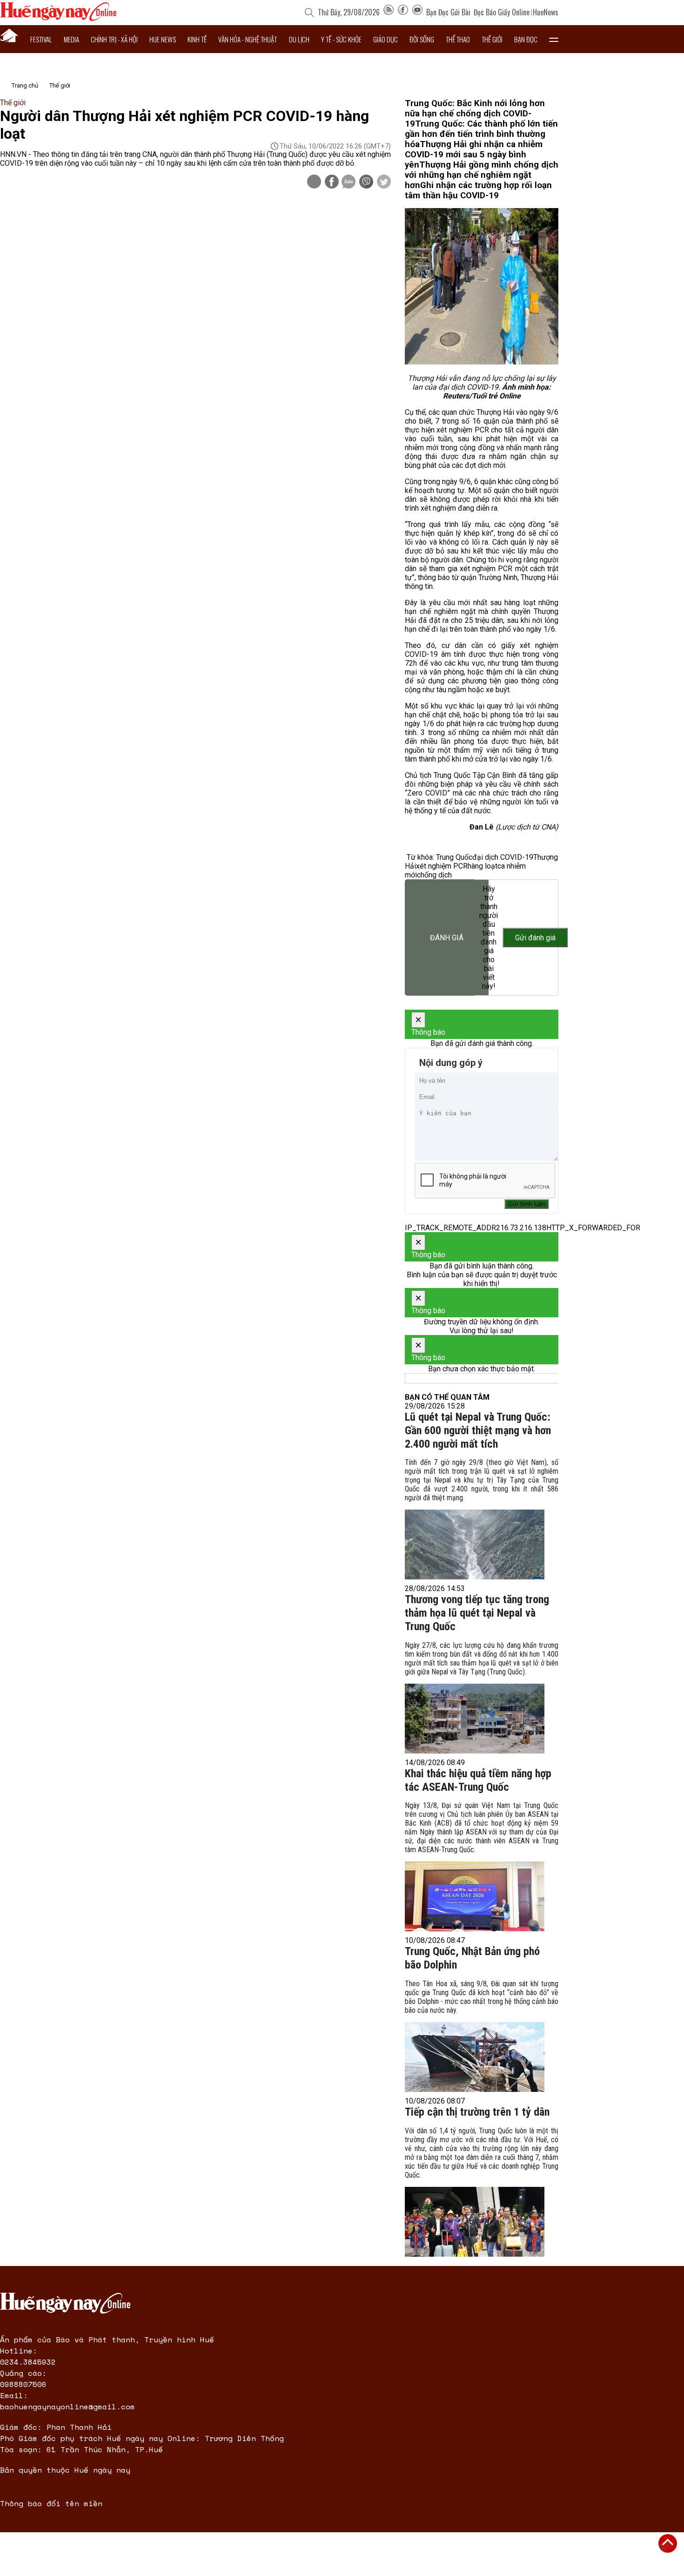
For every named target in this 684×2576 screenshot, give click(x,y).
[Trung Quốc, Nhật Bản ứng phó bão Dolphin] (475, 2057)
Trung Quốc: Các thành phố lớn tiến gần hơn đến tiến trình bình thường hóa (481, 134)
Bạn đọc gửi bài (448, 12)
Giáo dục (386, 39)
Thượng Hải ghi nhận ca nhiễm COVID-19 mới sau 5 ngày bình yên (474, 155)
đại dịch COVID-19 (503, 857)
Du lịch (299, 39)
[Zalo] (349, 182)
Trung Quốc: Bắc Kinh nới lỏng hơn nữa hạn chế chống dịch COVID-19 (475, 114)
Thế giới (492, 39)
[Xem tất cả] (554, 39)
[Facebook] (403, 12)
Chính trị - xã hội (114, 39)
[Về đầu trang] (668, 2543)
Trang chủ (25, 85)
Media (71, 39)
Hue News (163, 39)
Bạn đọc (526, 39)
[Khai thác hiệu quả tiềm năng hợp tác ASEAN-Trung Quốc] (475, 1896)
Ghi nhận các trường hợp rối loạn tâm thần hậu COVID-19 (478, 190)
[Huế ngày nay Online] (58, 18)
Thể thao (458, 39)
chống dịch (434, 875)
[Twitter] (384, 182)
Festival (41, 39)
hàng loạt (483, 866)
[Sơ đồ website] (389, 12)
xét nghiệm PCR (442, 866)
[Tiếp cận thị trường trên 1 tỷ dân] (475, 2222)
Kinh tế (197, 39)
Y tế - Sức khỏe (341, 39)
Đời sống (422, 39)
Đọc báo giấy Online (502, 12)
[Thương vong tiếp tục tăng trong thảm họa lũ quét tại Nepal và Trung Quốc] (475, 1719)
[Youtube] (417, 12)
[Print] (314, 182)
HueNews (546, 12)
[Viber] (366, 182)
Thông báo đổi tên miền (51, 2503)
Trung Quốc (454, 857)
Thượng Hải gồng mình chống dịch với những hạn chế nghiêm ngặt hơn (482, 175)
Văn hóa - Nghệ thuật (248, 39)
